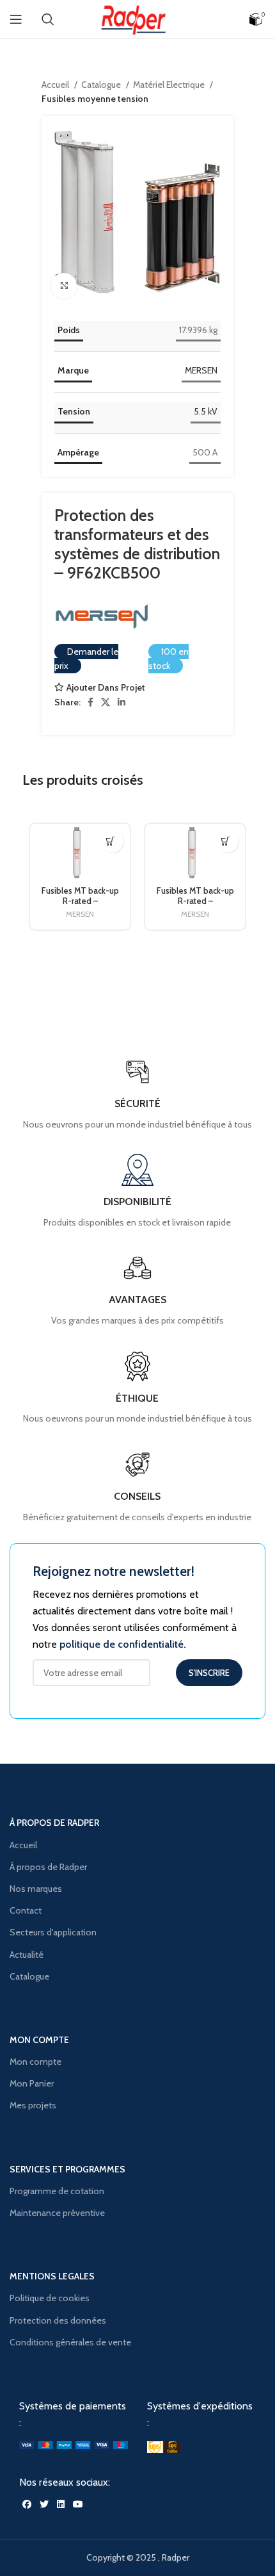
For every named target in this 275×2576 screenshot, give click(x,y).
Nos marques (36, 1889)
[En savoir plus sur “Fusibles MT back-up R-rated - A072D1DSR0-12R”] (110, 841)
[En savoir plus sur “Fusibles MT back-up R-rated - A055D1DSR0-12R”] (225, 841)
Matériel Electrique (170, 85)
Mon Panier (32, 2083)
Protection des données (58, 2320)
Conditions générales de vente (70, 2342)
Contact (26, 1910)
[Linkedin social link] (122, 702)
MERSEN (201, 370)
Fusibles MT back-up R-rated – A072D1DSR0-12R (80, 900)
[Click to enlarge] (64, 286)
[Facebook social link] (90, 702)
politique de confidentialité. (123, 1644)
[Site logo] (137, 18)
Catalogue (102, 85)
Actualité (27, 1955)
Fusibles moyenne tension (95, 99)
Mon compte (35, 2062)
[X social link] (106, 702)
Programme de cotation (57, 2191)
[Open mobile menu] (16, 19)
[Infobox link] (137, 1486)
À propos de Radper (48, 1867)
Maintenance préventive (57, 2213)
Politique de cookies (50, 2298)
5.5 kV (206, 411)
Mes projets (33, 2105)
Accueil (56, 85)
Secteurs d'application (53, 1932)
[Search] (48, 19)
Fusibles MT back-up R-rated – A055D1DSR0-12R (195, 900)
